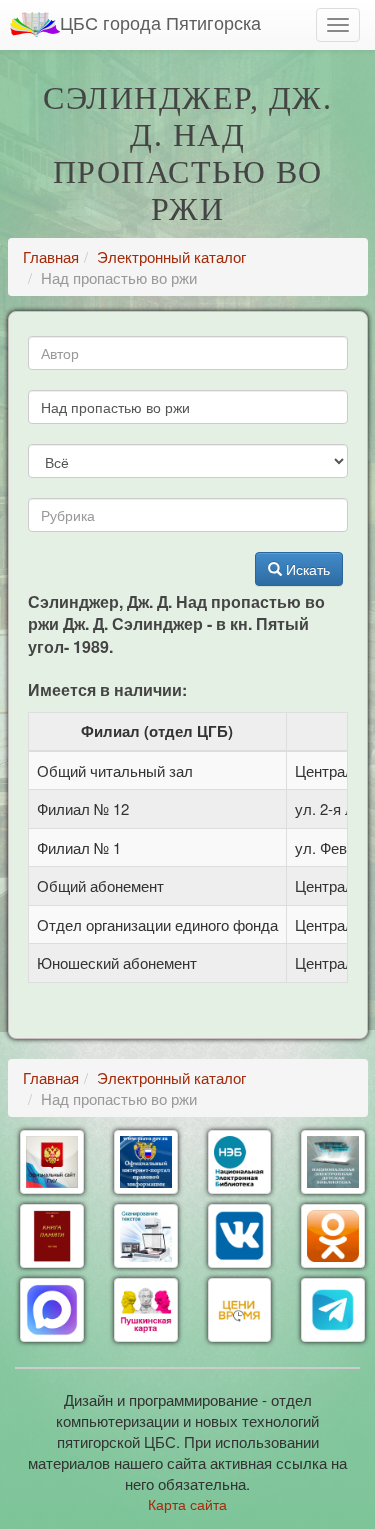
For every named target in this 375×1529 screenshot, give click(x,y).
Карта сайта (187, 1504)
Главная (51, 256)
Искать (306, 569)
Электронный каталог (171, 256)
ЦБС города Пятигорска (160, 22)
